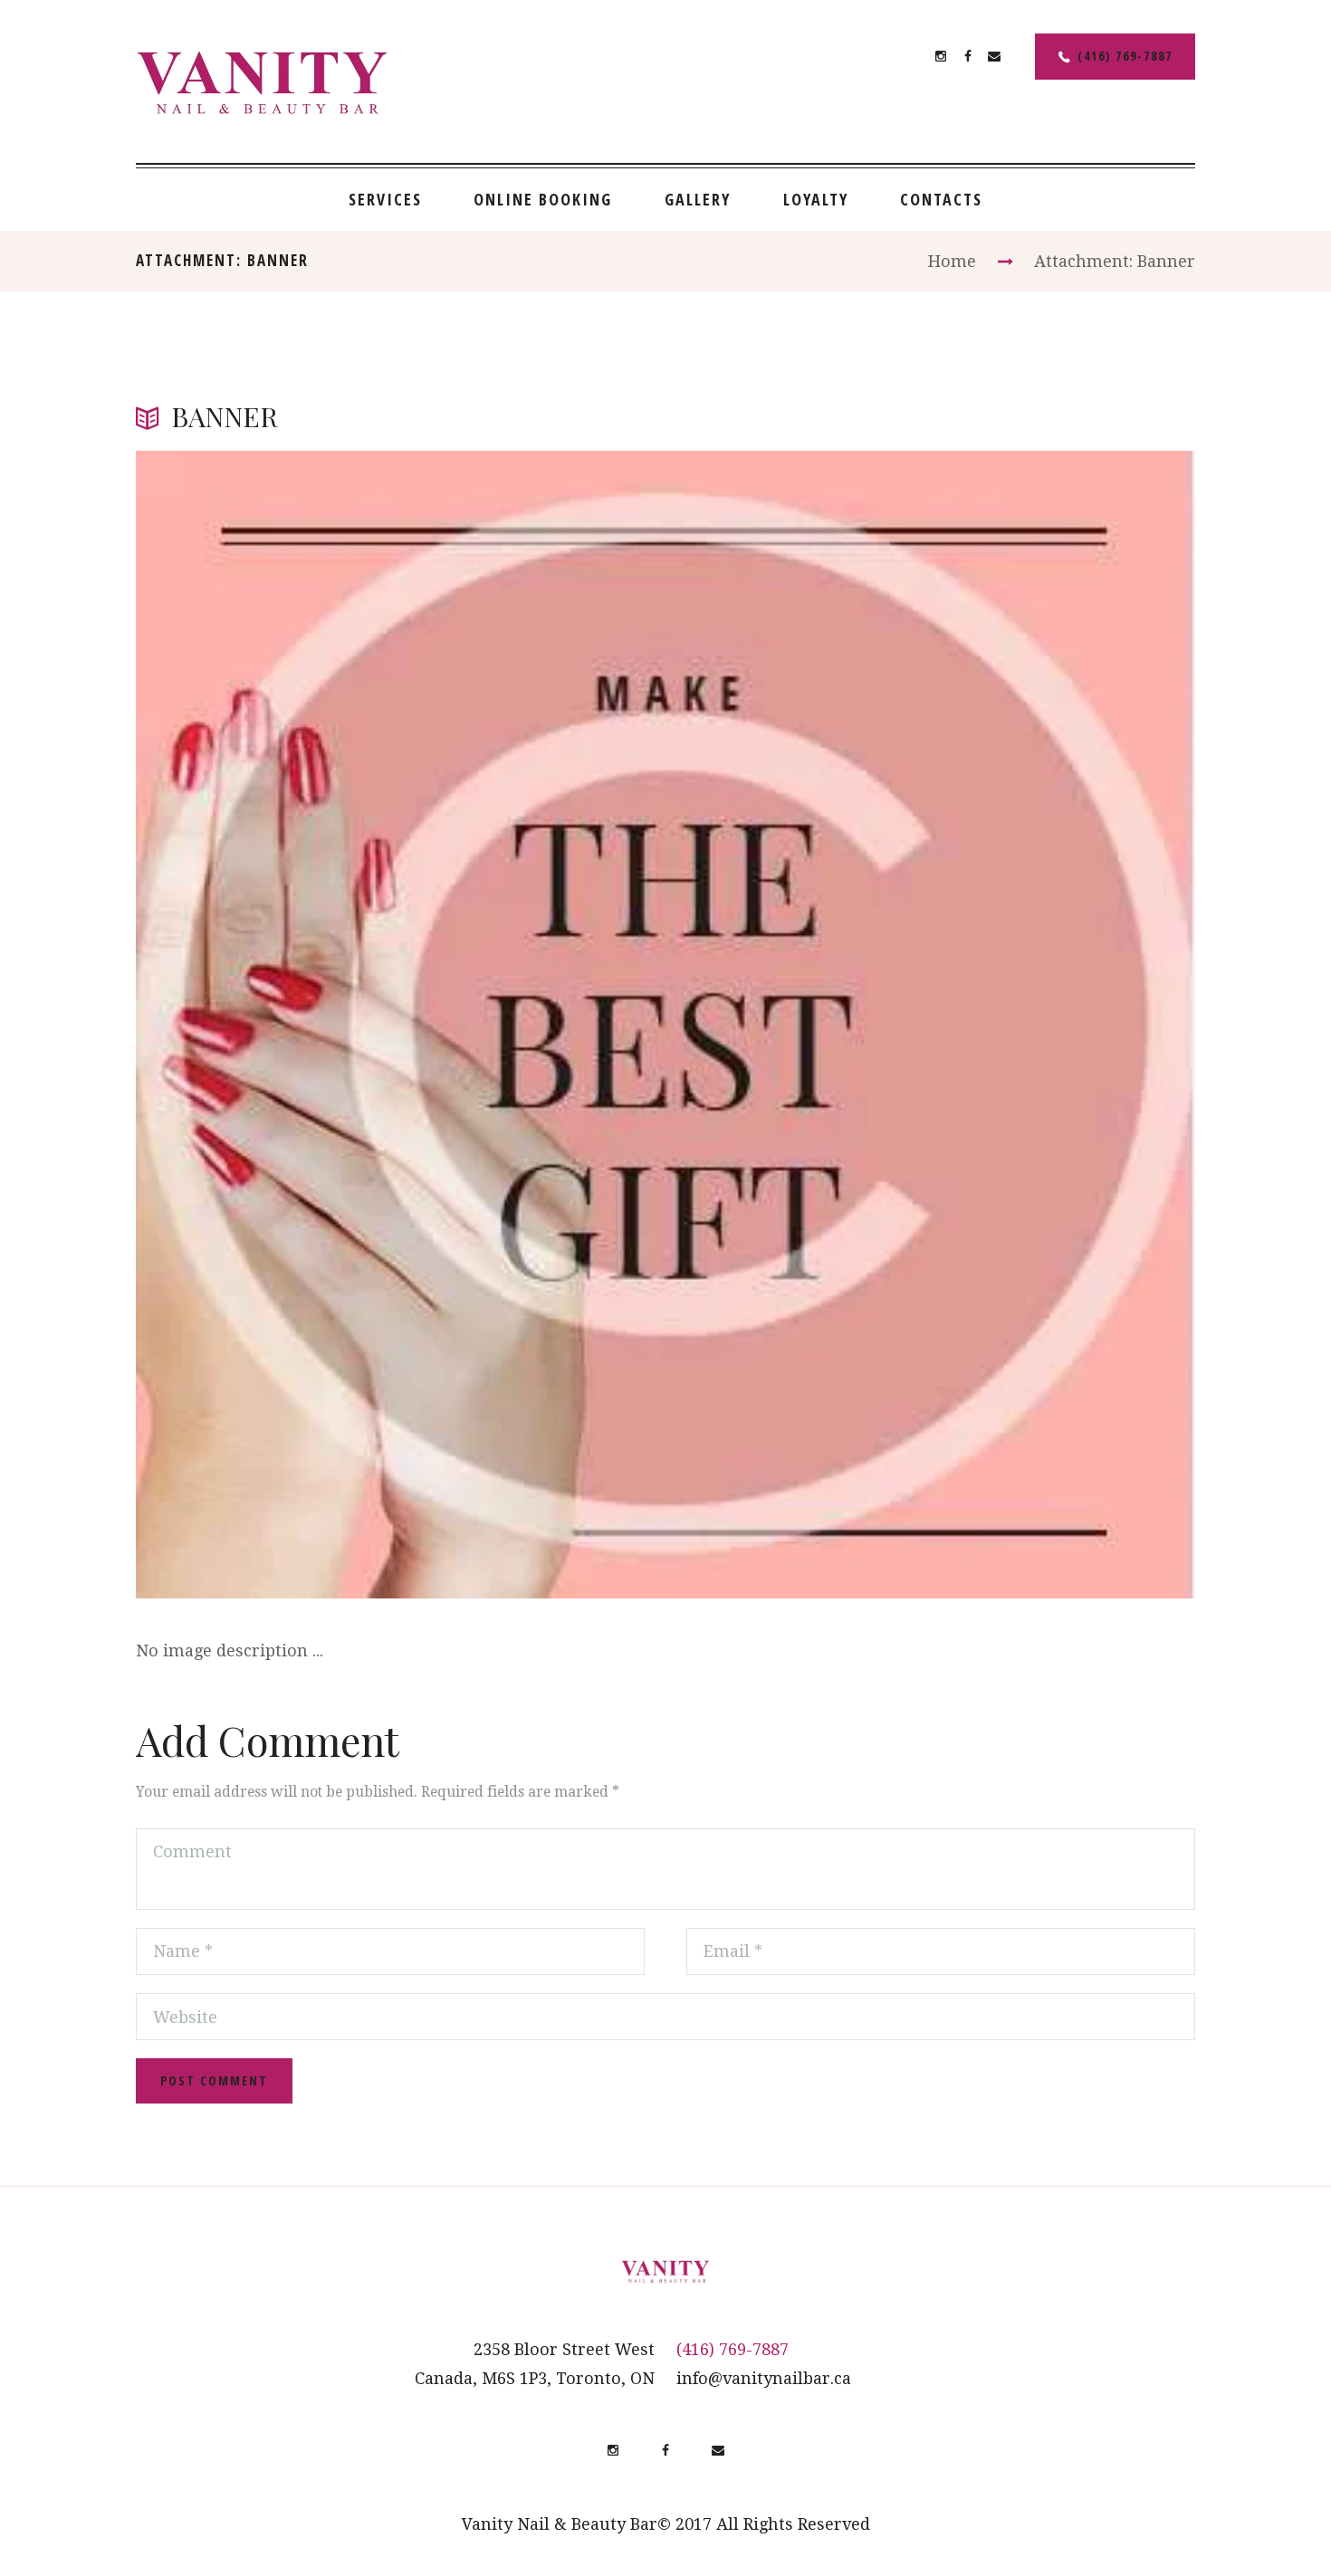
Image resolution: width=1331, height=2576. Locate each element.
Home (952, 261)
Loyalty (816, 199)
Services (385, 199)
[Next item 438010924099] (930, 1025)
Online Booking (543, 199)
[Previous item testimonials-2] (401, 1025)
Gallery (698, 199)
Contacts (941, 199)
